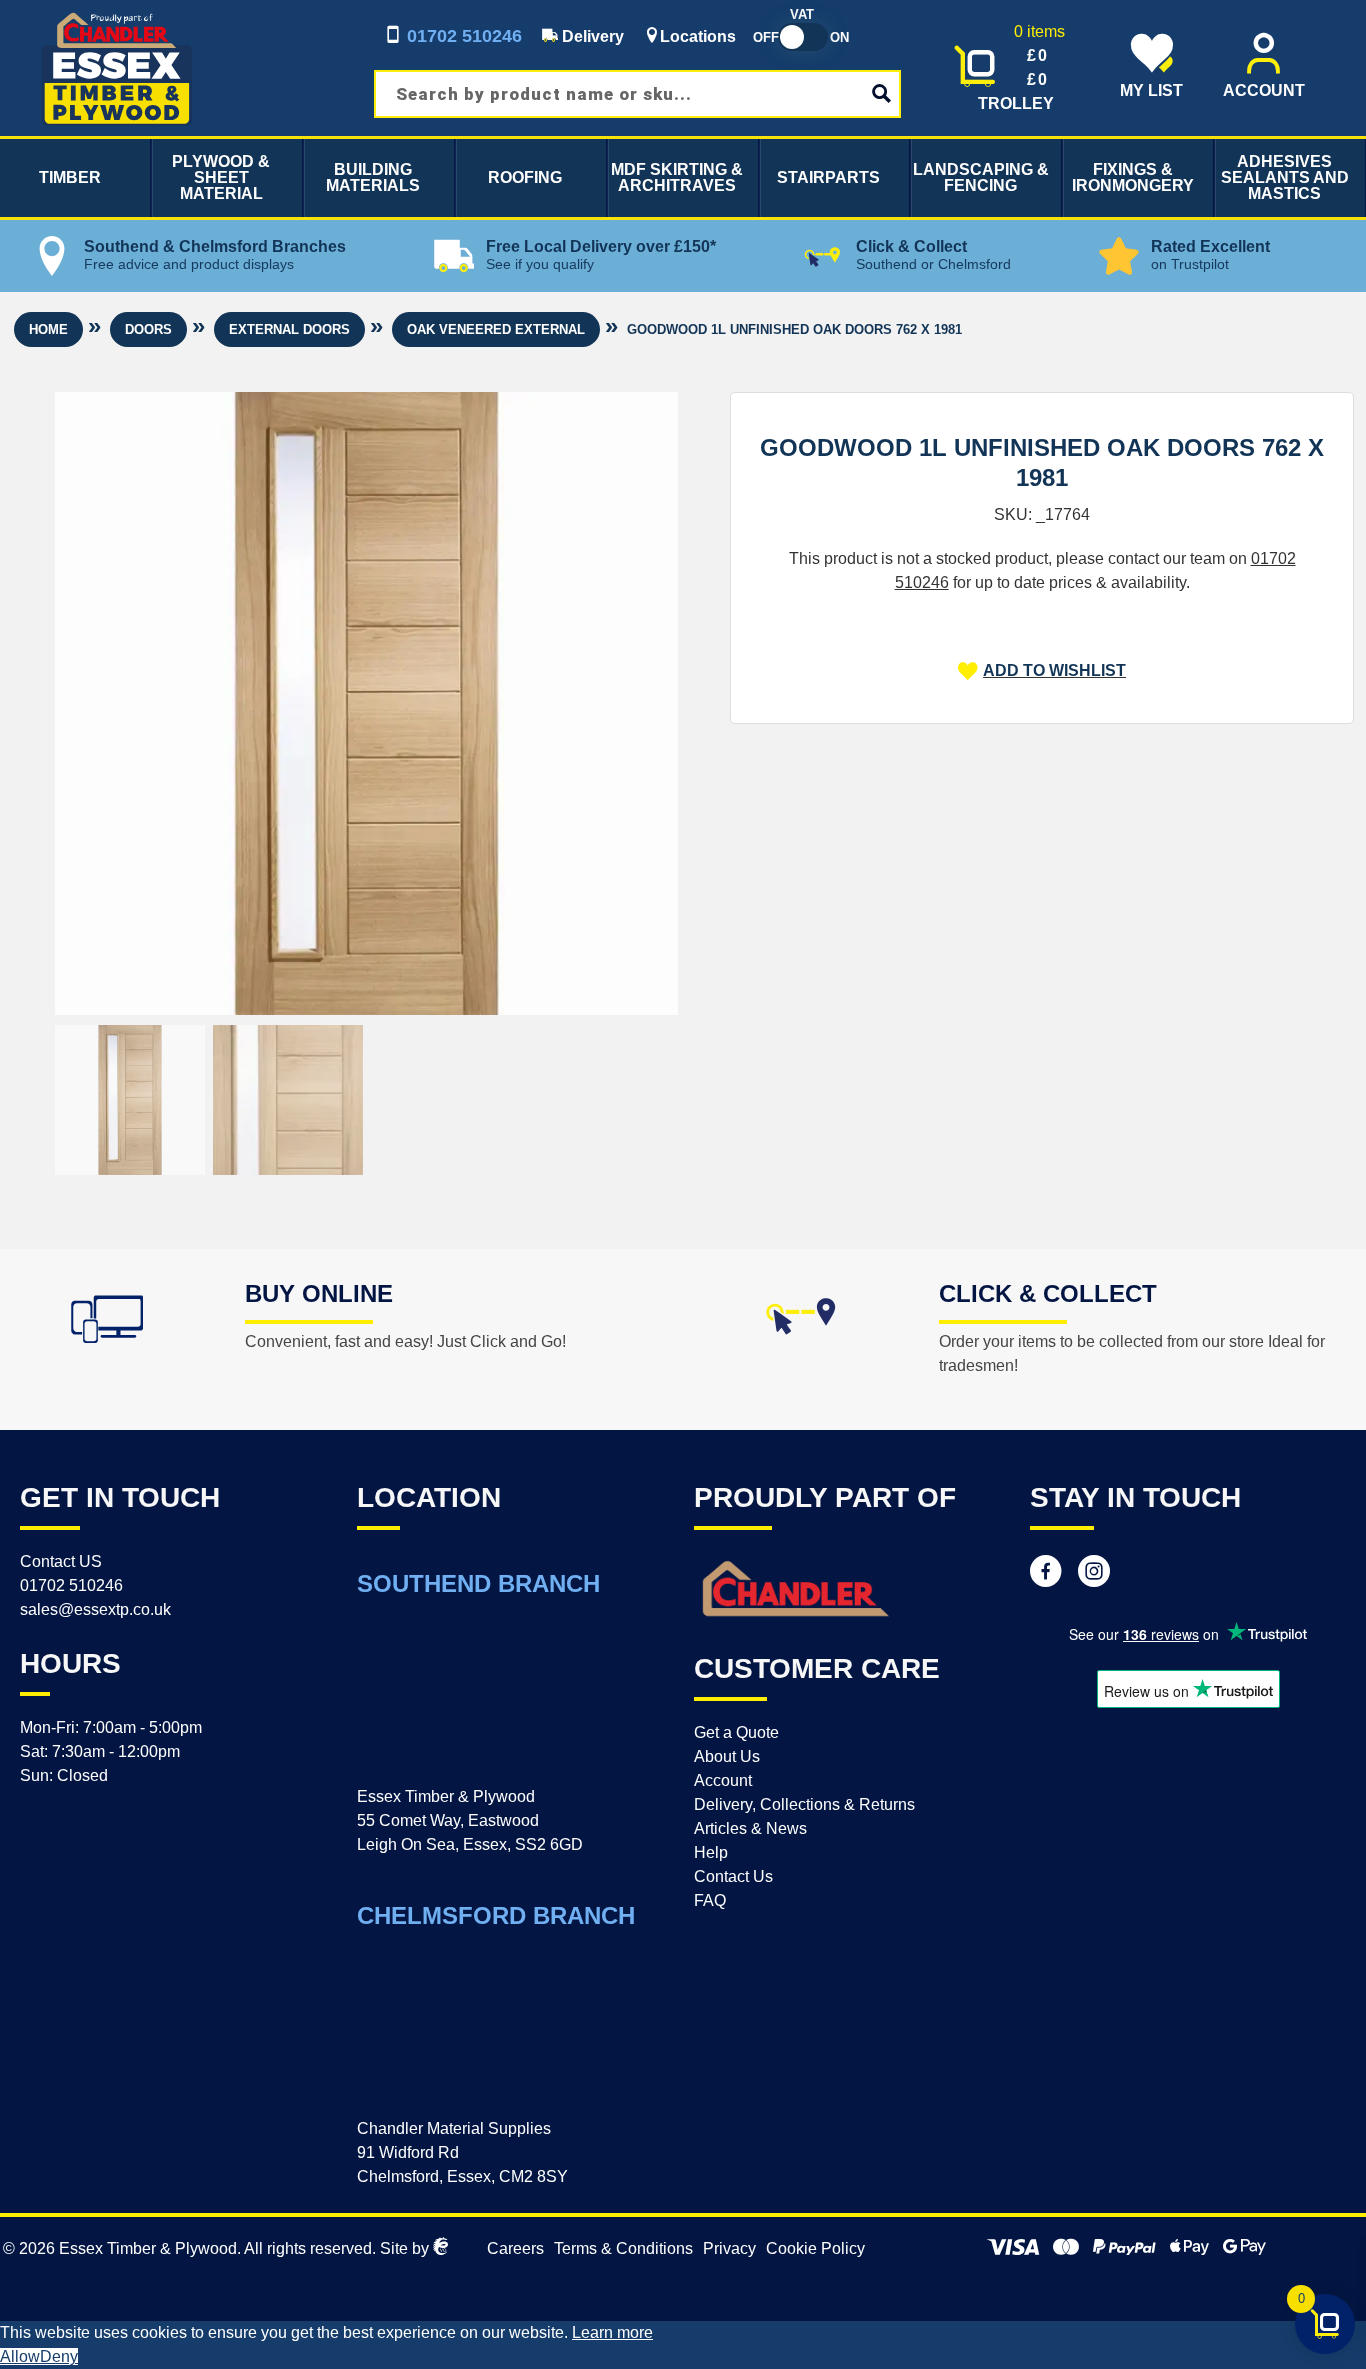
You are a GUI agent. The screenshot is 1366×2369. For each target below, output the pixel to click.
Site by (406, 2248)
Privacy (729, 2248)
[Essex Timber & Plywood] (117, 11)
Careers (515, 2248)
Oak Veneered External (496, 329)
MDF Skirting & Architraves (677, 177)
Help (711, 1852)
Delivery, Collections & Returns (804, 1804)
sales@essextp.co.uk (95, 1609)
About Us (727, 1756)
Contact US (61, 1561)
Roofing (525, 177)
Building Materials (373, 177)
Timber (70, 177)
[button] (653, 714)
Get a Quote (736, 1732)
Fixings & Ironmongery (1133, 177)
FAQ (710, 1900)
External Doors (289, 329)
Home (48, 329)
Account (723, 1780)
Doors (148, 329)
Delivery (591, 36)
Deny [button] (59, 2356)
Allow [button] (20, 2356)
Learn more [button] (612, 2332)
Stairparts (828, 177)
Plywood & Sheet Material (221, 177)
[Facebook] (1046, 1574)
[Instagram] (1094, 1574)
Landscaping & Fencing (981, 177)
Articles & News (750, 1828)
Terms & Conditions (623, 2248)
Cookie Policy (815, 2248)
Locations (698, 36)
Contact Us (733, 1876)
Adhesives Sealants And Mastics (1285, 177)
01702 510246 (462, 36)
